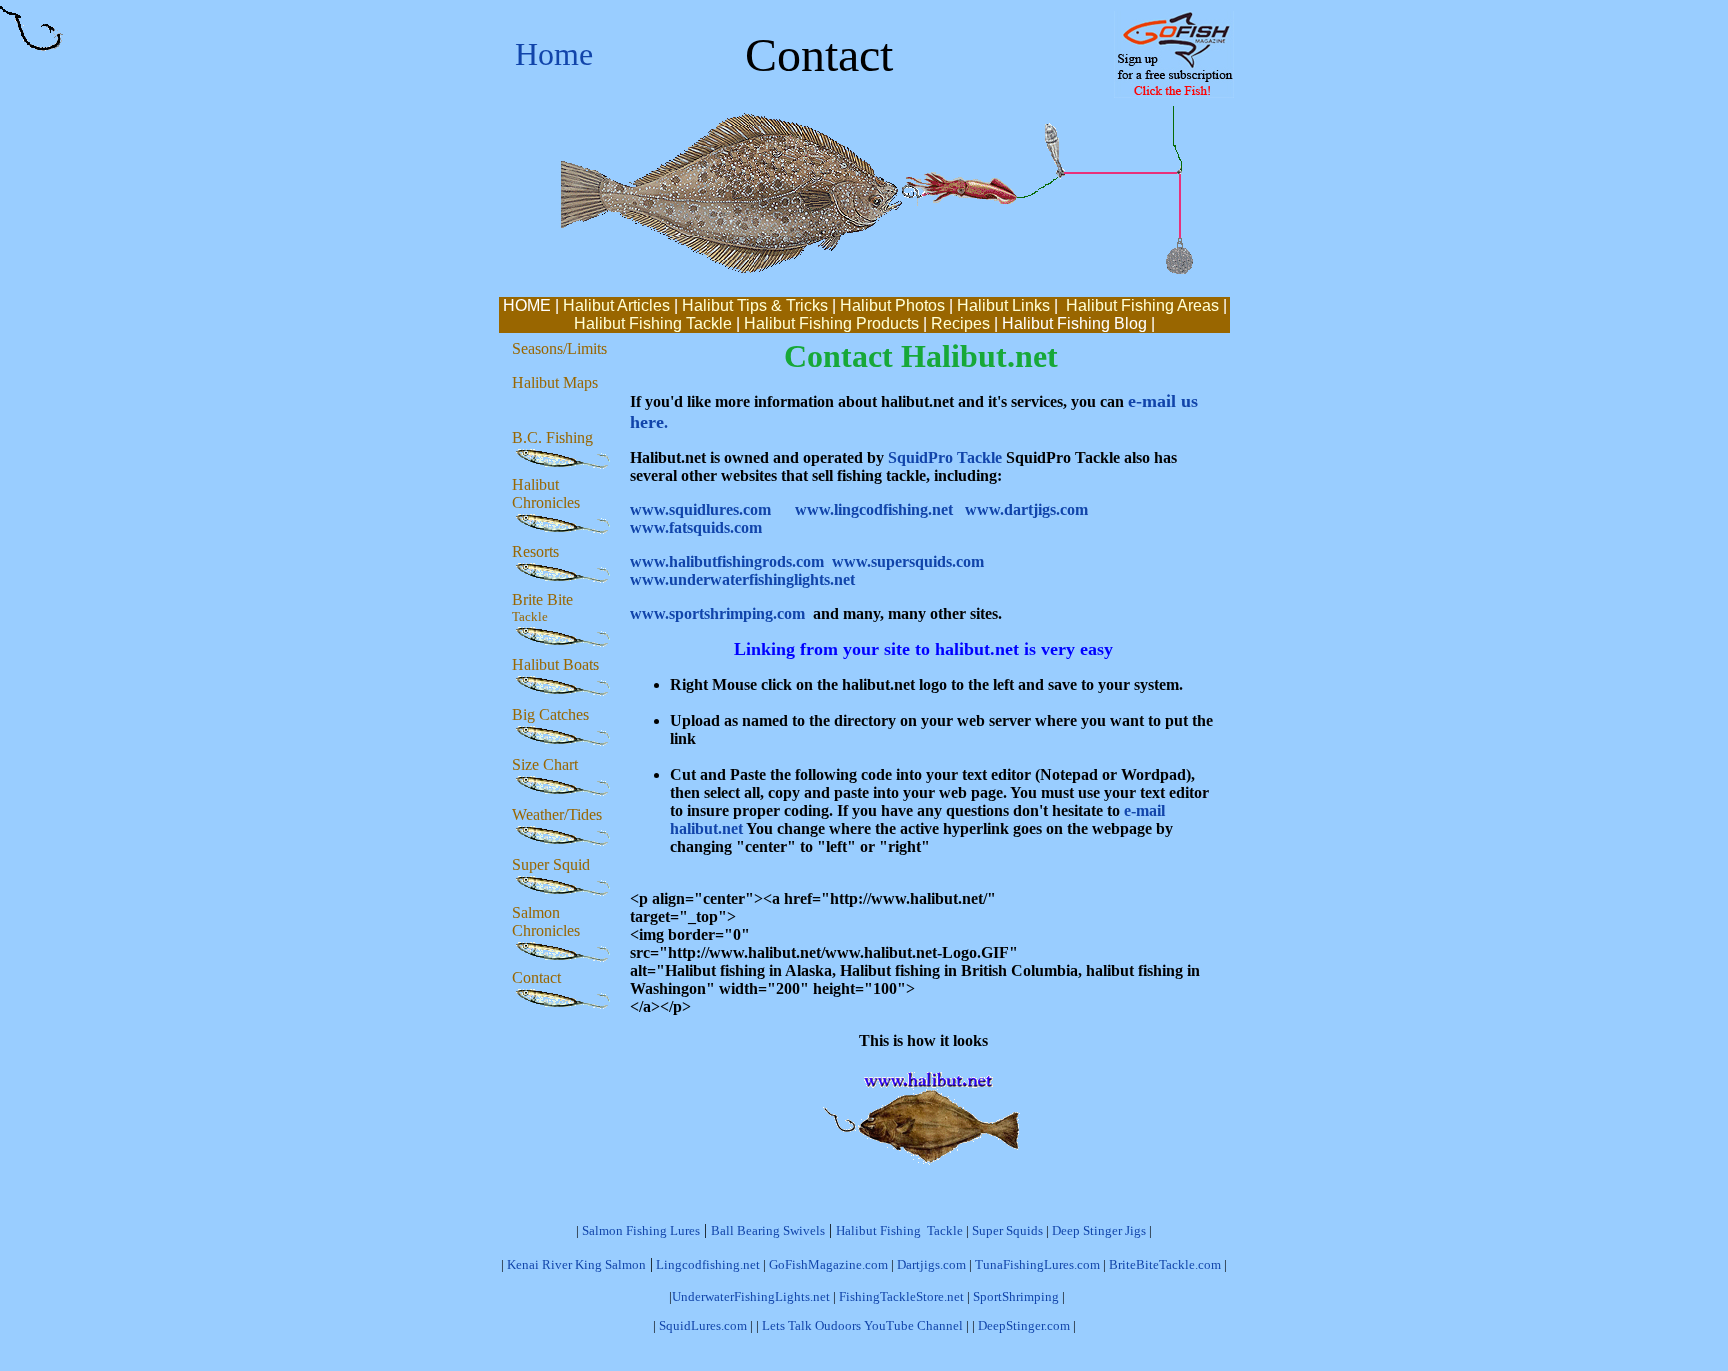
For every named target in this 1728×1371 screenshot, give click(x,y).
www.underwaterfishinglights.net (742, 579)
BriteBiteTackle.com (1165, 1264)
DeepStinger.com (1024, 1325)
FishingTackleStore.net (901, 1296)
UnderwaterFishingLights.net (751, 1296)
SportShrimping (1016, 1296)
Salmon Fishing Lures (641, 1230)
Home (554, 54)
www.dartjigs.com (1026, 509)
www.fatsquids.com (696, 527)
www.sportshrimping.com (717, 613)
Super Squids (1007, 1230)
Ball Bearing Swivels (768, 1230)
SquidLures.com (703, 1325)
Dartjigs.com (931, 1264)
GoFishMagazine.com (828, 1264)
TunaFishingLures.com (1037, 1264)
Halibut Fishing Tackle (899, 1230)
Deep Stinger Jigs (1099, 1230)
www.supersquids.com (908, 561)
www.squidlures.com (700, 509)
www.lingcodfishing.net (874, 509)
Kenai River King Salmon (576, 1264)
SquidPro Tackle (945, 457)
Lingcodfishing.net (708, 1264)
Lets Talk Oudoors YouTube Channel (864, 1325)
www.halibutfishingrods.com (727, 561)
